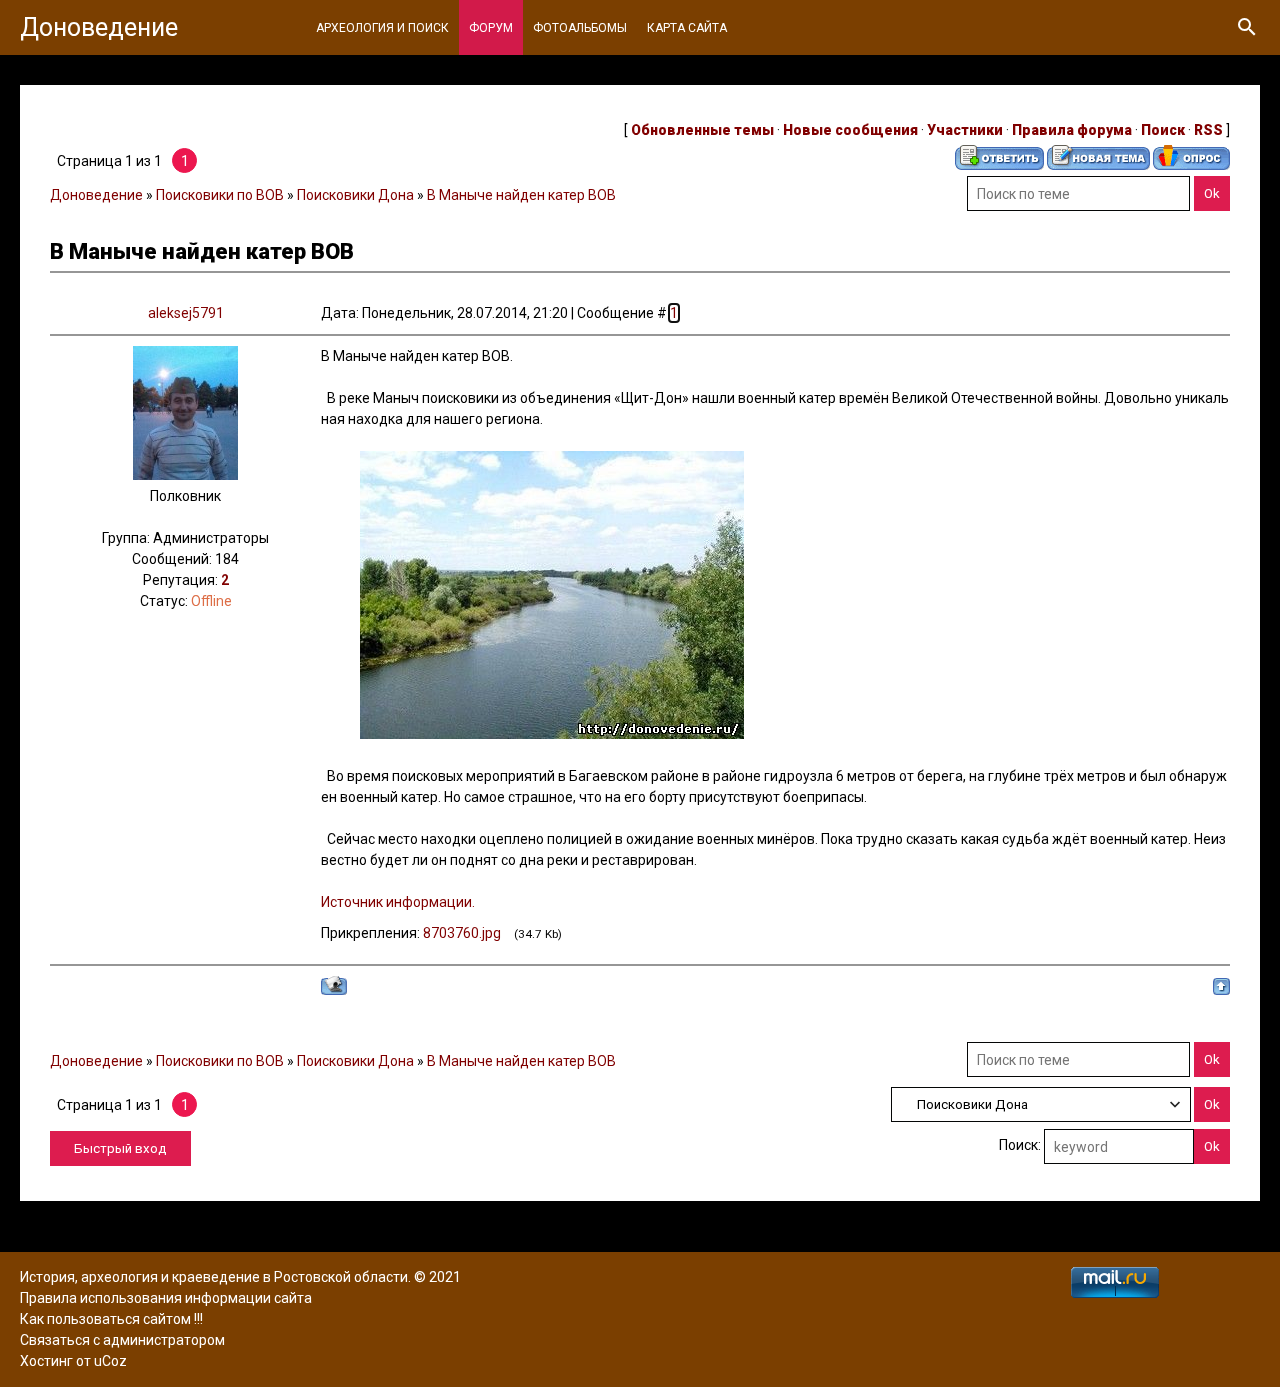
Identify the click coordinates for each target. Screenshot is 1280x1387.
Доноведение (99, 27)
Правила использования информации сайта (166, 1298)
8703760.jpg (462, 933)
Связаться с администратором (122, 1340)
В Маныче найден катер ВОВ (521, 195)
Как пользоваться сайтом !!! (111, 1319)
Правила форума (1072, 130)
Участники (965, 130)
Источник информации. (398, 902)
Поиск (1163, 130)
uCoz (110, 1361)
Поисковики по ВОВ (220, 195)
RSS (1208, 130)
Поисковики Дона (355, 195)
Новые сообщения (850, 130)
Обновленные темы (702, 130)
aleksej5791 (186, 313)
